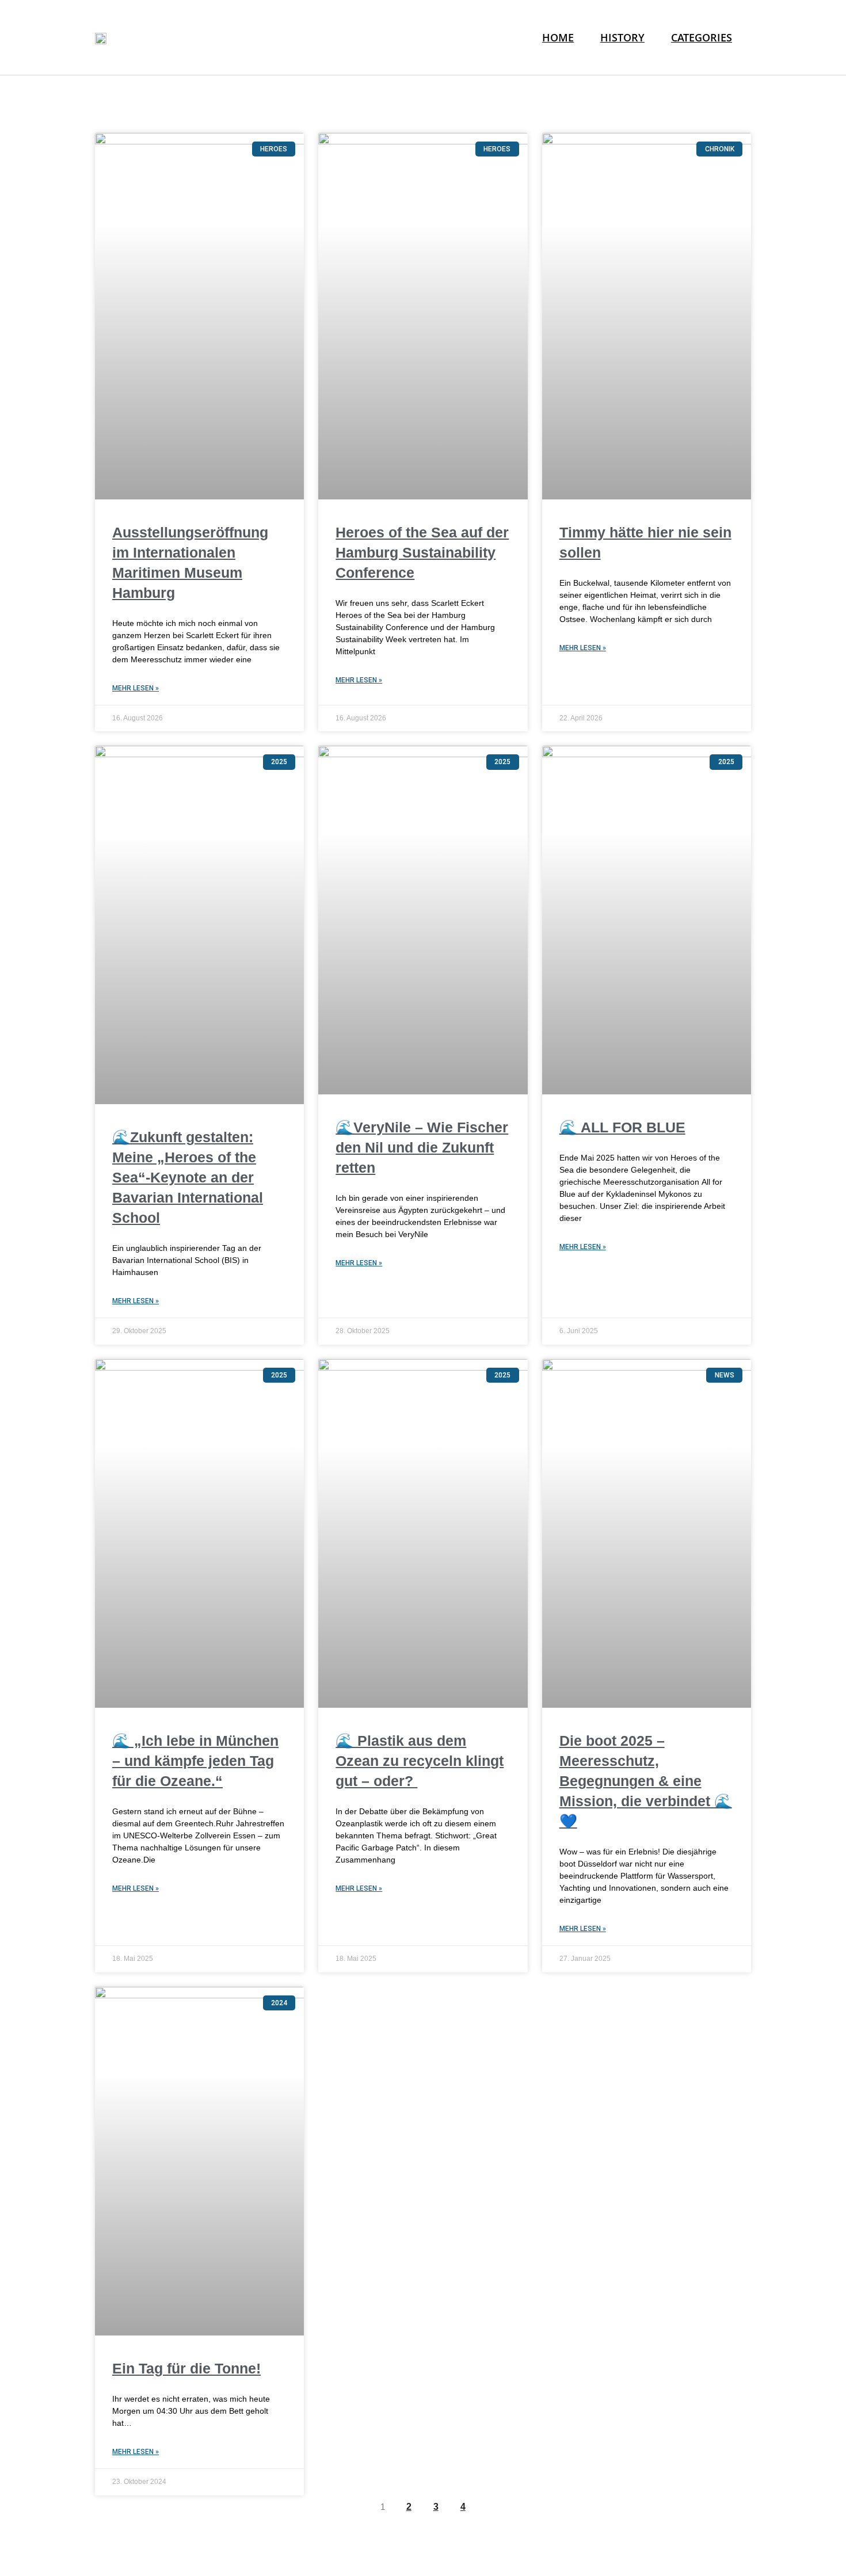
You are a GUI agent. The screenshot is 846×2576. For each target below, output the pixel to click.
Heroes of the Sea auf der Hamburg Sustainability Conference (422, 552)
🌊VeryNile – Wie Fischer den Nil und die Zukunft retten (422, 1147)
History (622, 37)
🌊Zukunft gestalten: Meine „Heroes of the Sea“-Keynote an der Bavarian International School (188, 1177)
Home (558, 37)
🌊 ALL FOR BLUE (622, 1127)
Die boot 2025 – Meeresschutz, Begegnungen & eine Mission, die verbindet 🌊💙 (646, 1781)
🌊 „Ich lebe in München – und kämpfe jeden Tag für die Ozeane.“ (195, 1761)
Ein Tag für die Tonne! (186, 2368)
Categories (702, 37)
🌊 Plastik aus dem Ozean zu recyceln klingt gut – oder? (420, 1761)
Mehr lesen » (136, 688)
